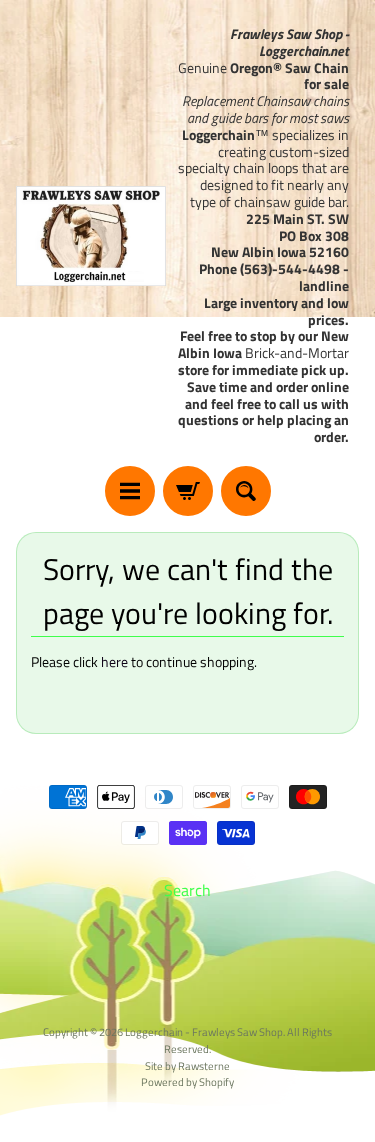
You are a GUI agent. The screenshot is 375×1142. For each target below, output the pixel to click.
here (114, 662)
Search (187, 890)
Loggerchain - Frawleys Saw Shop (204, 1031)
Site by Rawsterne (187, 1065)
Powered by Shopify (187, 1081)
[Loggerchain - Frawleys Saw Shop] (91, 236)
